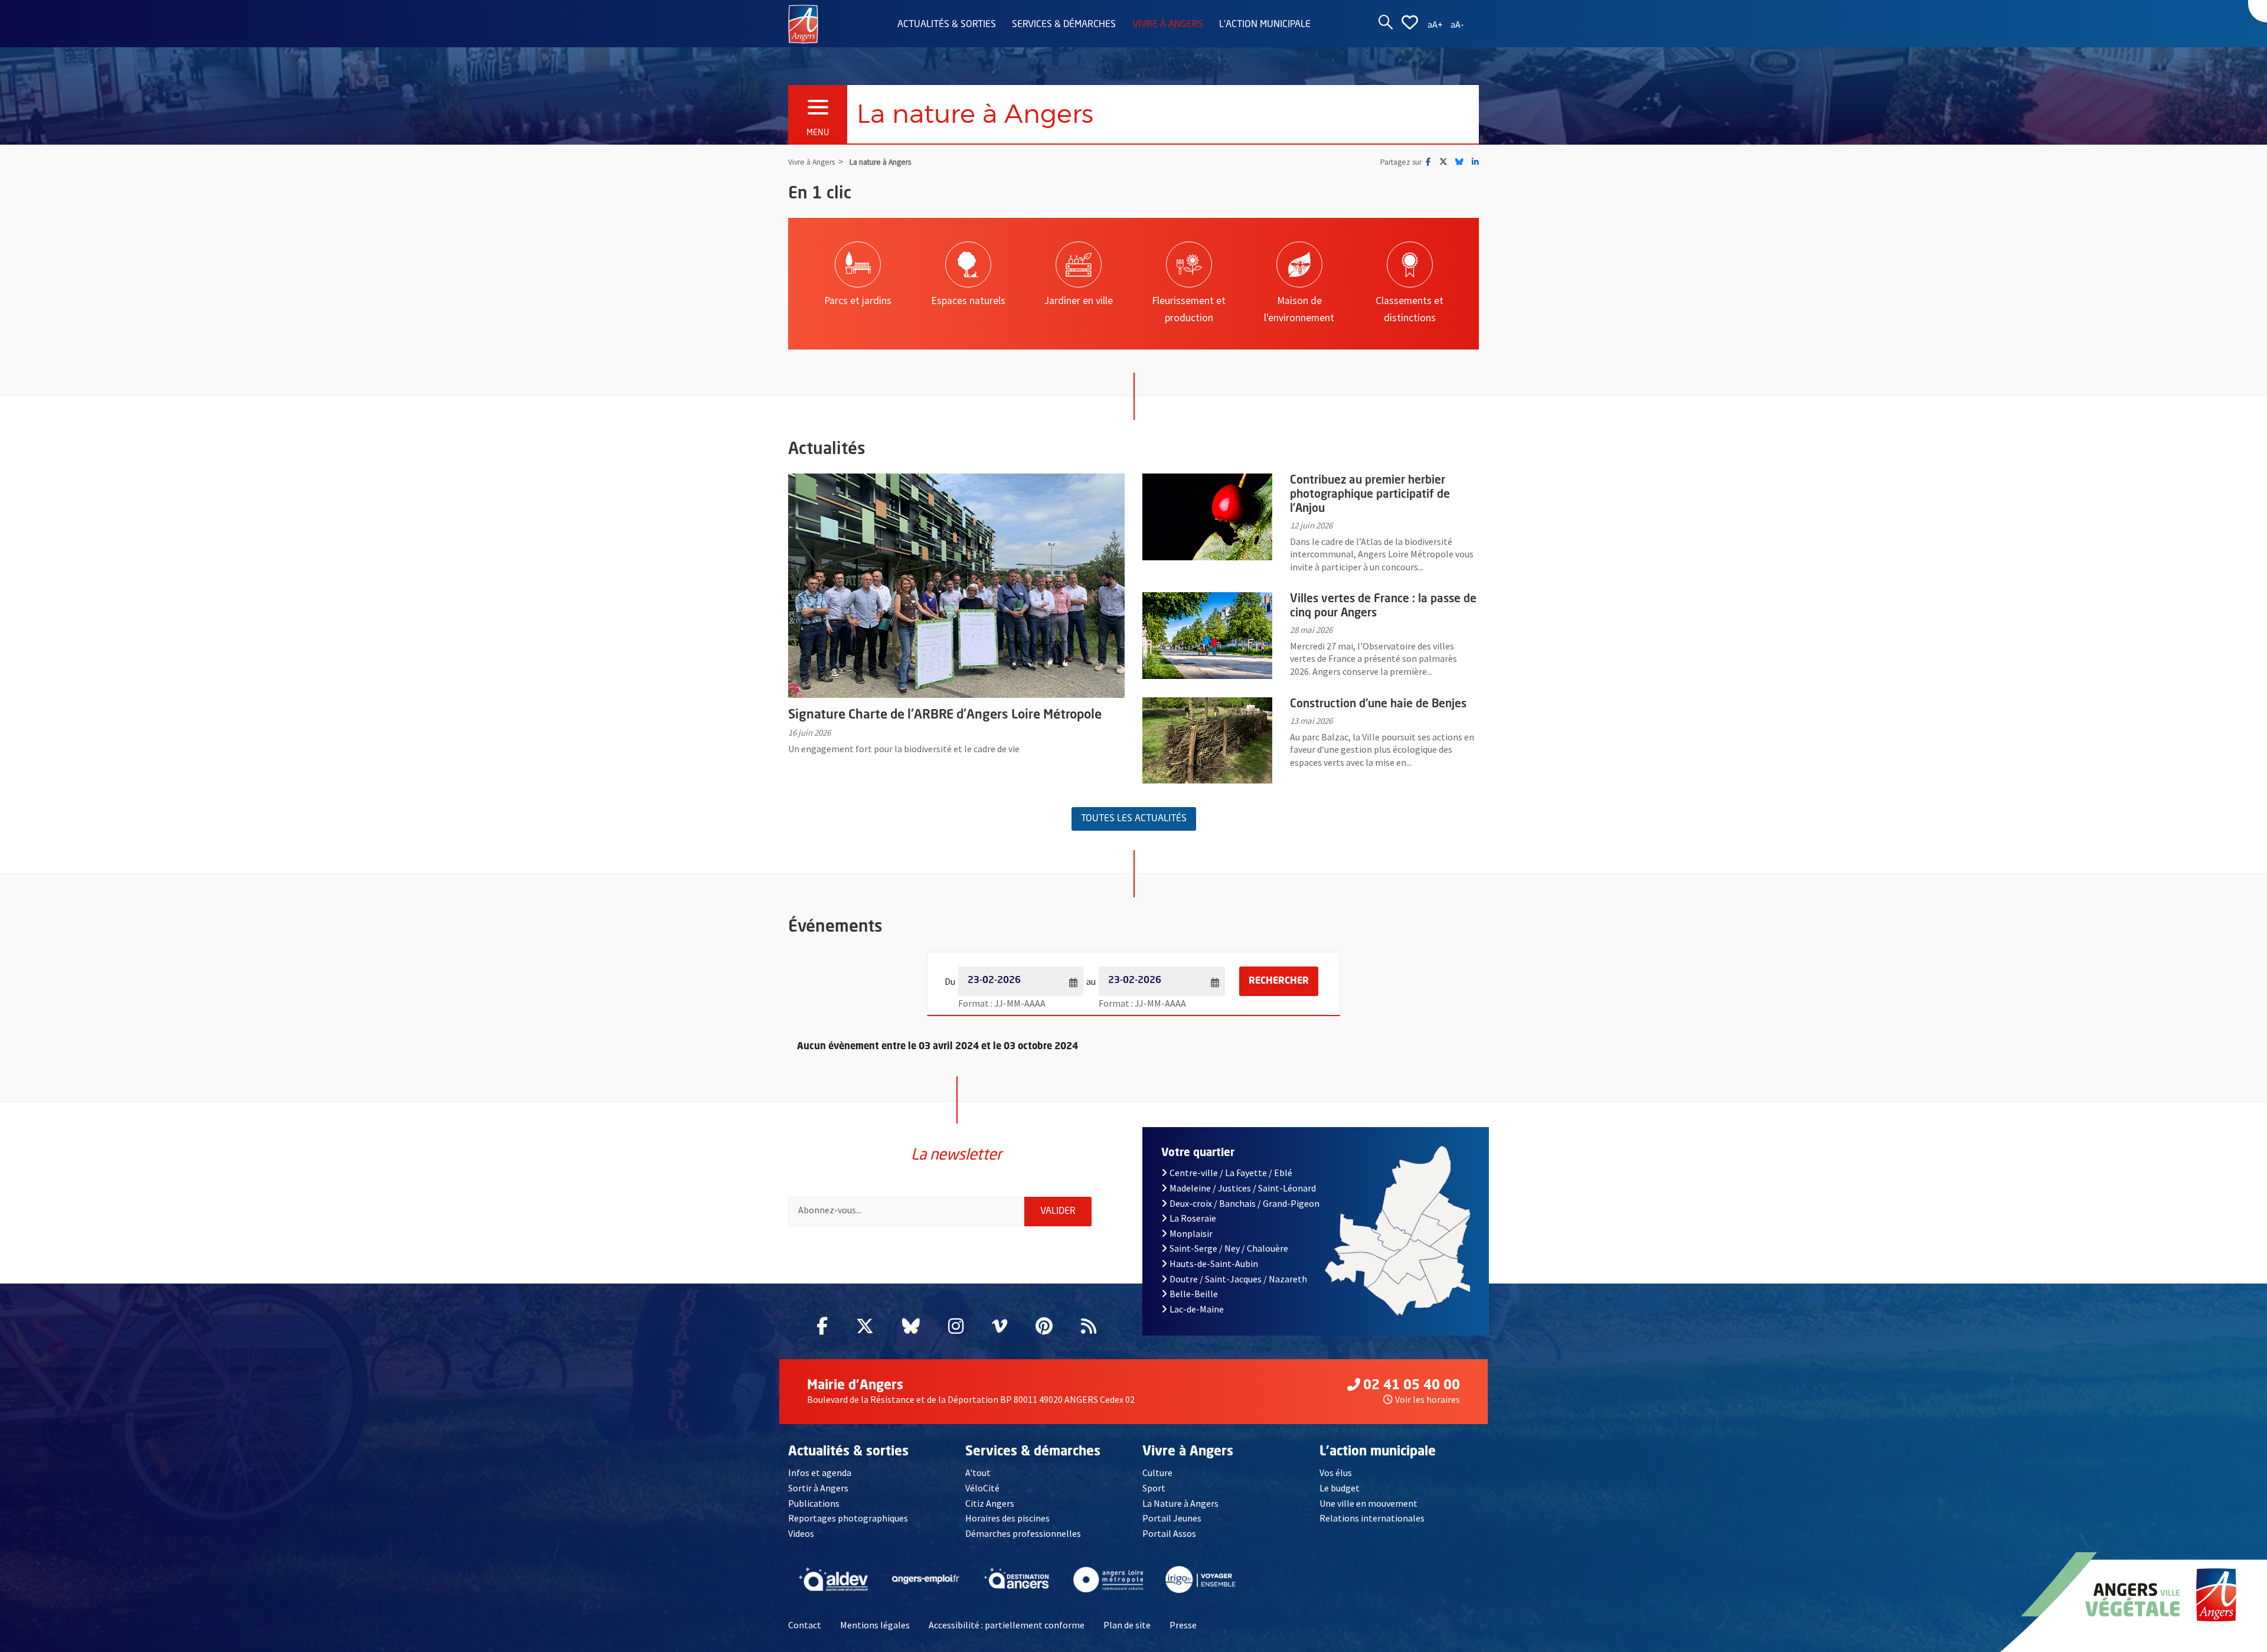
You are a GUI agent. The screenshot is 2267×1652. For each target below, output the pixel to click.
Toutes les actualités (1134, 819)
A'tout (978, 1473)
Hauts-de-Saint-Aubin (1214, 1264)
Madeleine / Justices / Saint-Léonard (1243, 1188)
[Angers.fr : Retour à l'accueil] (803, 23)
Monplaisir (1191, 1233)
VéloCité (982, 1488)
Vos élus (1336, 1473)
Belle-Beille (1194, 1294)
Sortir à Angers (818, 1488)
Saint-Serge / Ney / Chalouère (1229, 1248)
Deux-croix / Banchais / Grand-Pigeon (1244, 1203)
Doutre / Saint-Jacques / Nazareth (1238, 1279)
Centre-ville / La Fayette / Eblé (1231, 1173)
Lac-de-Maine (1197, 1309)
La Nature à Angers (1180, 1503)
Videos (801, 1533)
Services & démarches (1064, 25)
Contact (805, 1625)
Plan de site (1127, 1625)
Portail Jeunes (1172, 1518)
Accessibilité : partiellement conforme (1007, 1625)
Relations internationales (1372, 1518)
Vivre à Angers (1168, 25)
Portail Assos (1169, 1533)
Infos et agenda (820, 1473)
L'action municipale (1265, 25)
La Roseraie (1193, 1218)
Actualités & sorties (947, 25)
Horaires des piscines (1007, 1518)
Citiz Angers (990, 1503)
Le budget (1340, 1488)
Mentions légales (875, 1625)
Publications (814, 1503)
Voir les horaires (1428, 1399)
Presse (1183, 1625)
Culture (1157, 1473)
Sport (1154, 1488)
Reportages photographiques (848, 1518)
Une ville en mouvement (1368, 1503)
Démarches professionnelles (1023, 1533)
